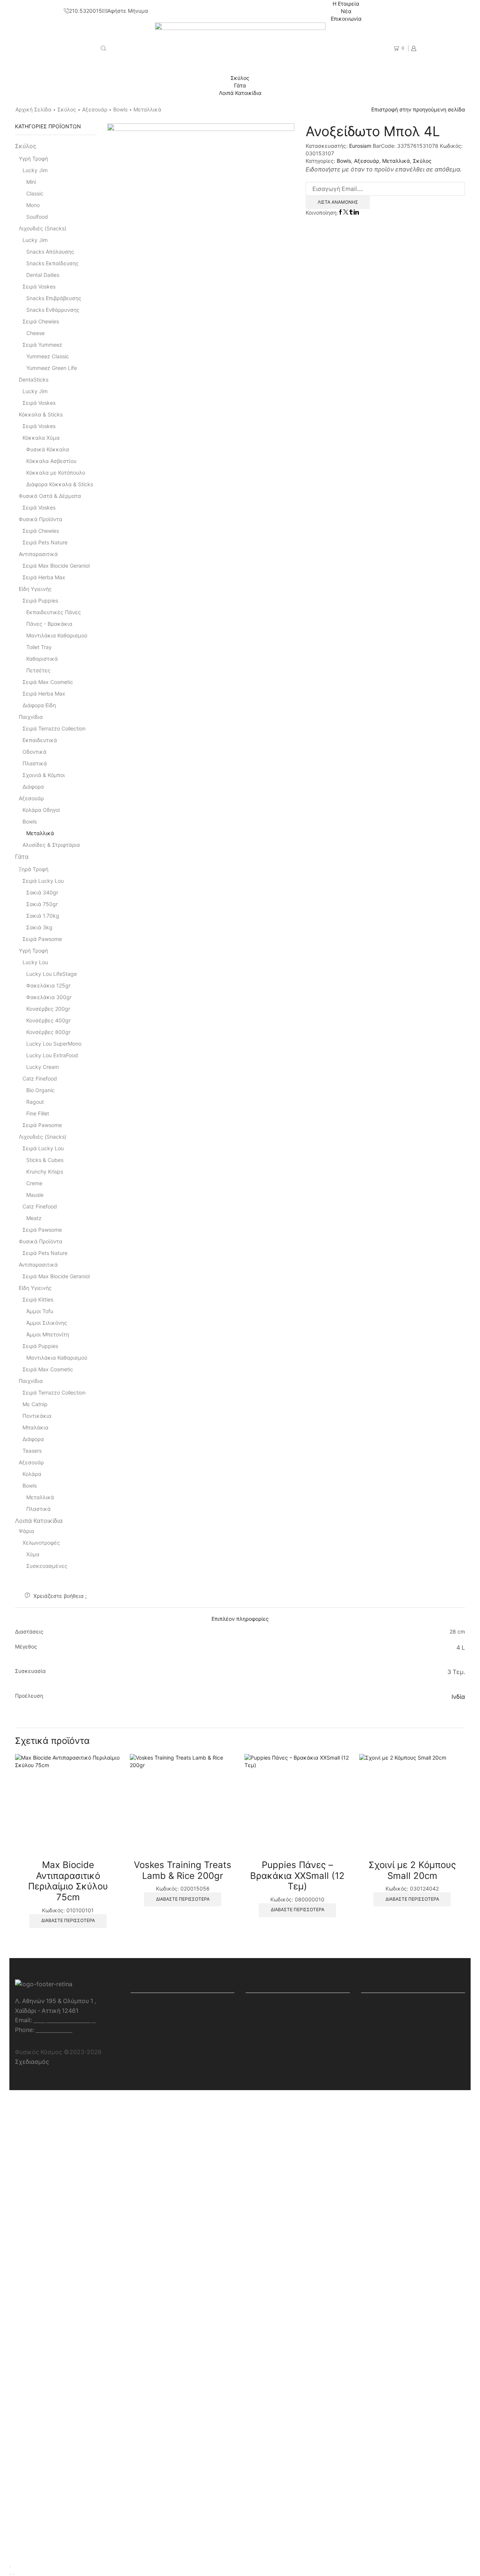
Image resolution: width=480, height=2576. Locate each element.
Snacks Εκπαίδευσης (52, 263)
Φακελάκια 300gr (49, 997)
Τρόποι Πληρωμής (387, 2007)
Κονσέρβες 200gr (48, 1009)
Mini (31, 182)
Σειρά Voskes (39, 286)
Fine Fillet (38, 1113)
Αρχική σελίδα (33, 109)
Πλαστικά (35, 763)
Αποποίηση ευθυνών (159, 2034)
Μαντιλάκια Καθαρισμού (57, 635)
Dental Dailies (43, 275)
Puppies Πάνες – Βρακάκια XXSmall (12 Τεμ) (297, 1876)
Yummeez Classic (48, 356)
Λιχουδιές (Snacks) (43, 228)
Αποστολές (377, 2021)
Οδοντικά (34, 752)
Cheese (35, 333)
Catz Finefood (40, 1078)
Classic (35, 193)
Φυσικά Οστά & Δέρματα (50, 496)
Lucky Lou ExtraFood (52, 1055)
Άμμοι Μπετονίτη (48, 1334)
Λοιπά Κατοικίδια (240, 93)
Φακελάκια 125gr (48, 985)
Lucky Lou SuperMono (54, 1044)
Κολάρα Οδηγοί (41, 810)
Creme (34, 1183)
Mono (33, 205)
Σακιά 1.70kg (43, 916)
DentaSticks (34, 379)
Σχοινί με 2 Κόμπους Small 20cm (412, 1870)
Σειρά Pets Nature (45, 542)
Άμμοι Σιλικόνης (47, 1323)
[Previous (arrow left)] (10, 2574)
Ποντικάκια (37, 1416)
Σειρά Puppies (40, 600)
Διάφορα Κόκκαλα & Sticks (60, 484)
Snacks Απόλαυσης (50, 252)
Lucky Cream (43, 1067)
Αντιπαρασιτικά (38, 554)
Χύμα (33, 1554)
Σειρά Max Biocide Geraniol (56, 566)
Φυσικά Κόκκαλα (48, 449)
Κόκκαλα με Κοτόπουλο (56, 473)
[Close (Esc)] (10, 2567)
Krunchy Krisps (45, 1172)
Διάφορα (33, 787)
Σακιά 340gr (42, 892)
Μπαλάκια (35, 1427)
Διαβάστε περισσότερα (68, 1920)
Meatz (34, 1218)
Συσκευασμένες (47, 1566)
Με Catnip (35, 1404)
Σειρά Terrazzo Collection (54, 728)
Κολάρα (32, 1474)
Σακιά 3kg (39, 927)
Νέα (346, 11)
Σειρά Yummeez (42, 345)
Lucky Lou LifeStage (52, 974)
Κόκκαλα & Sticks (41, 414)
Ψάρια (26, 1531)
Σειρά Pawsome (42, 939)
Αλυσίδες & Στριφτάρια (51, 845)
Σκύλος (240, 78)
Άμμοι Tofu (40, 1311)
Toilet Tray (39, 647)
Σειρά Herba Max (44, 577)
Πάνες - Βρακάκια (49, 624)
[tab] (240, 1619)
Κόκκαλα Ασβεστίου (51, 461)
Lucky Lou (35, 962)
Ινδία (458, 1697)
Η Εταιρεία (346, 4)
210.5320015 (54, 2030)
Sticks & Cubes (45, 1160)
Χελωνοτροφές (41, 1543)
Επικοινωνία (346, 19)
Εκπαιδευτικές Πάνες (54, 612)
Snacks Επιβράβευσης (54, 298)
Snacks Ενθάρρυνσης (53, 310)
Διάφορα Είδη (39, 705)
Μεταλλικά (147, 109)
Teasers (32, 1451)
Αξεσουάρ (95, 109)
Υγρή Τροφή (33, 159)
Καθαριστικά (42, 659)
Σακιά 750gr (42, 904)
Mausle (35, 1195)
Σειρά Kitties (38, 1299)
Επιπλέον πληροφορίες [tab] (240, 1619)
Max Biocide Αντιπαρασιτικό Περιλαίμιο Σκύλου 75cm (68, 1881)
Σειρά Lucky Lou (43, 881)
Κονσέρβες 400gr (48, 1020)
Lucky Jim (35, 170)
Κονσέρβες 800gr (48, 1032)
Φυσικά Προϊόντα (40, 519)
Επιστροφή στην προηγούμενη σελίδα (418, 109)
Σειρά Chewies (41, 321)
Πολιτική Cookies (155, 2021)
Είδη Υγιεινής (35, 589)
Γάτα (240, 85)
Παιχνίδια (31, 717)
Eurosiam (361, 146)
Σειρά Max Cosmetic (48, 682)
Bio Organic (40, 1090)
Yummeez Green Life (52, 368)
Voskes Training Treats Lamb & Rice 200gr (183, 1870)
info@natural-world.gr (64, 2020)
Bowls (120, 109)
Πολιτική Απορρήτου (160, 2007)
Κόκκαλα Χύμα (41, 438)
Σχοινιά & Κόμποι (44, 775)
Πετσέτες (38, 670)
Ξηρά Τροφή (34, 869)
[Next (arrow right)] (13, 2574)
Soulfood (37, 217)
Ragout (35, 1102)
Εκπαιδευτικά (40, 740)
